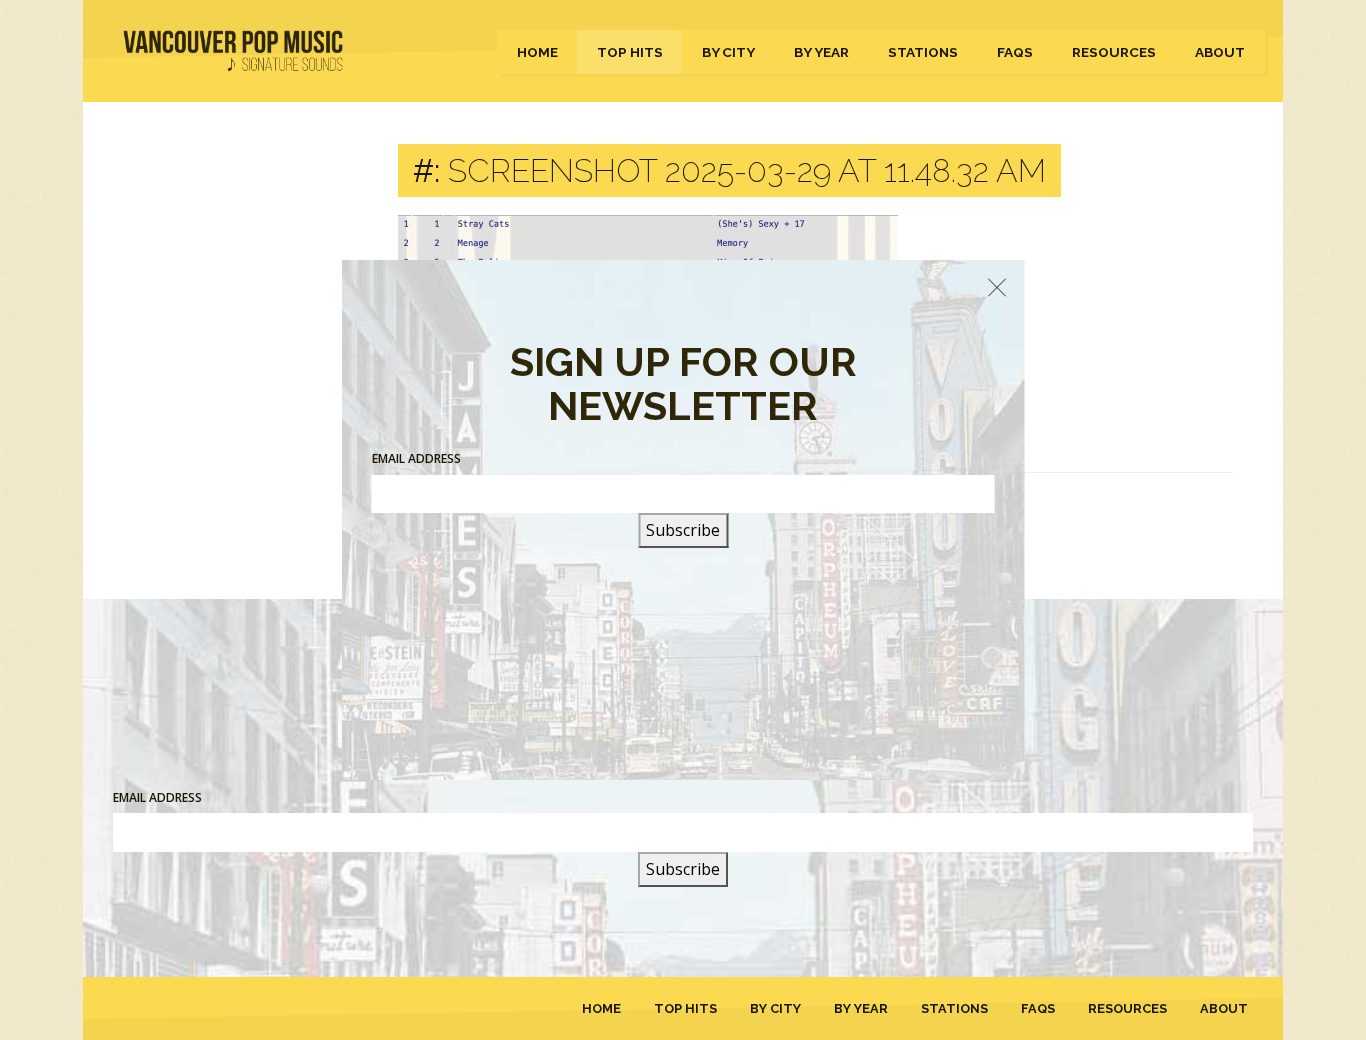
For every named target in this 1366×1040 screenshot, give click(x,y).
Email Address (157, 797)
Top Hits (630, 52)
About (1220, 52)
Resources (1114, 52)
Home (537, 52)
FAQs (1015, 52)
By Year (821, 52)
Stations (923, 52)
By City (728, 52)
